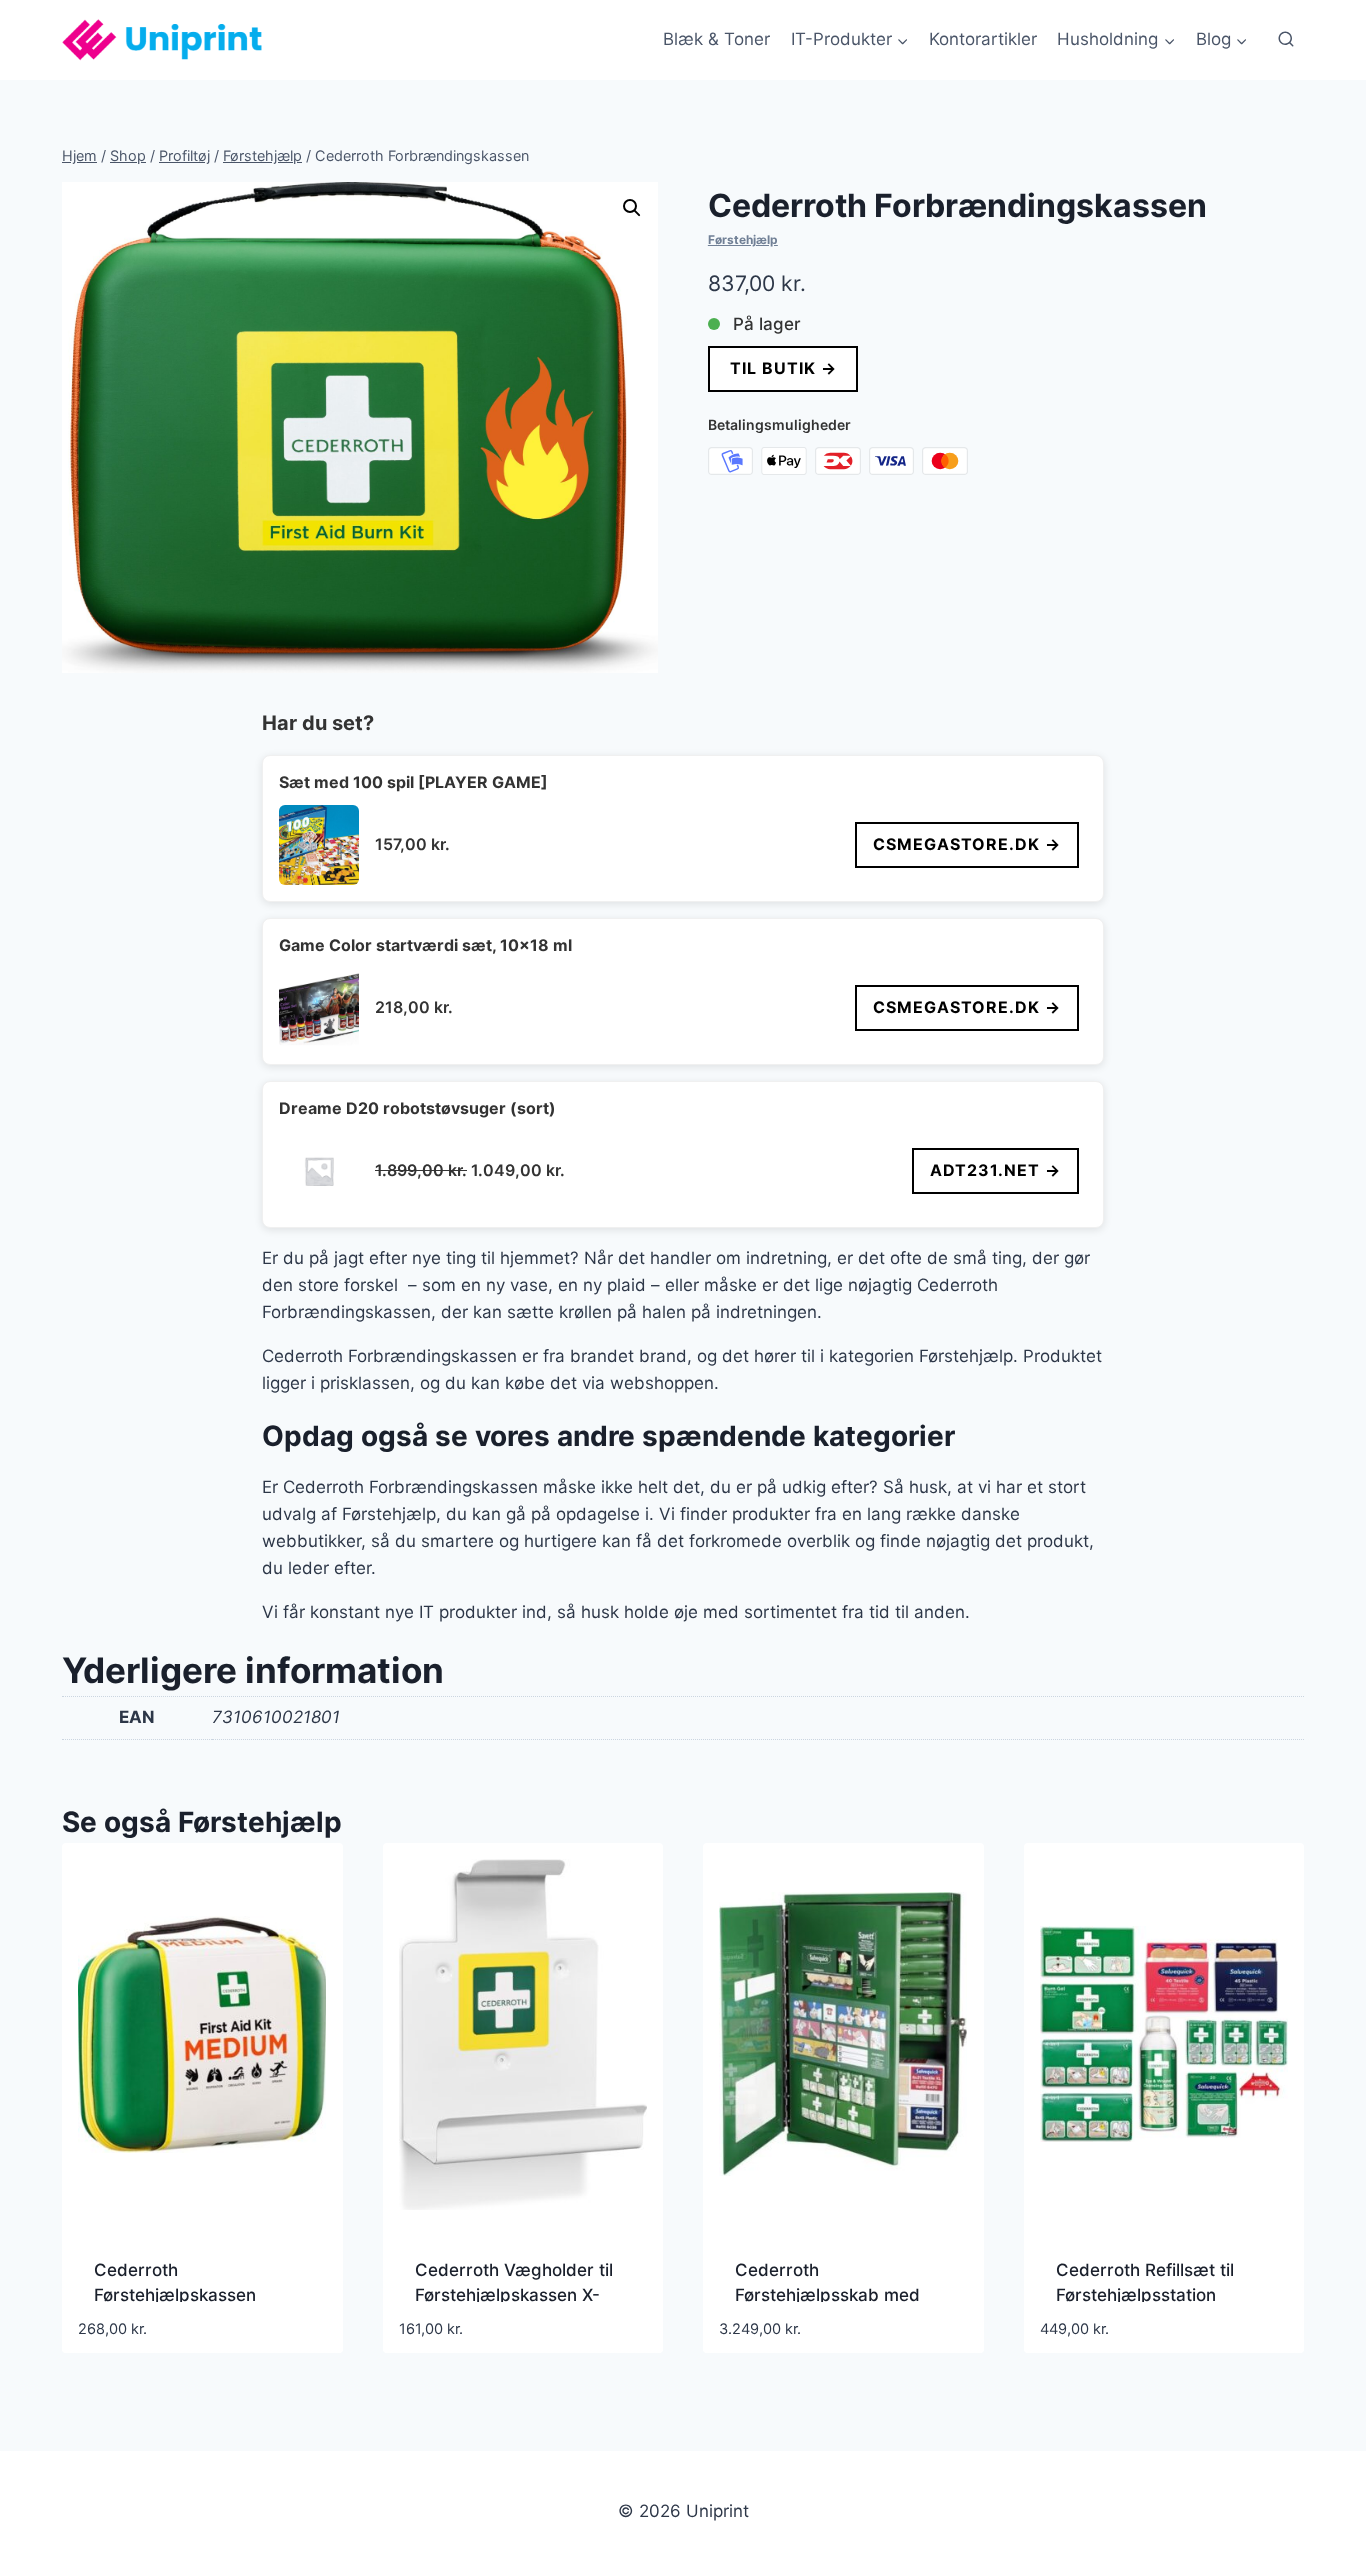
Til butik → (782, 368)
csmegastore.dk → (967, 844)
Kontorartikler (983, 39)
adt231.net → (995, 1170)
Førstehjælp (743, 239)
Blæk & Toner (716, 39)
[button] (632, 208)
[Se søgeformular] (1286, 40)
